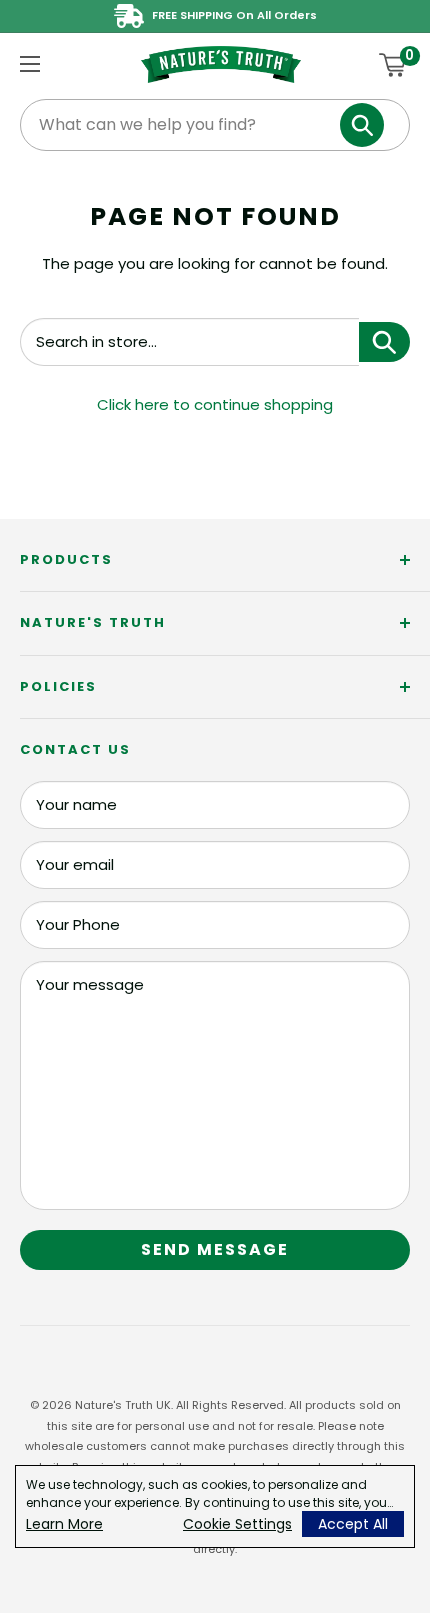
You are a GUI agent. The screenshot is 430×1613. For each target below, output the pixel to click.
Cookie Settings (237, 1524)
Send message (215, 1249)
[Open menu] (30, 64)
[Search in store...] (384, 342)
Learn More (64, 1524)
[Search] (362, 125)
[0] (393, 65)
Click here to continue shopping (215, 404)
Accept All (353, 1524)
